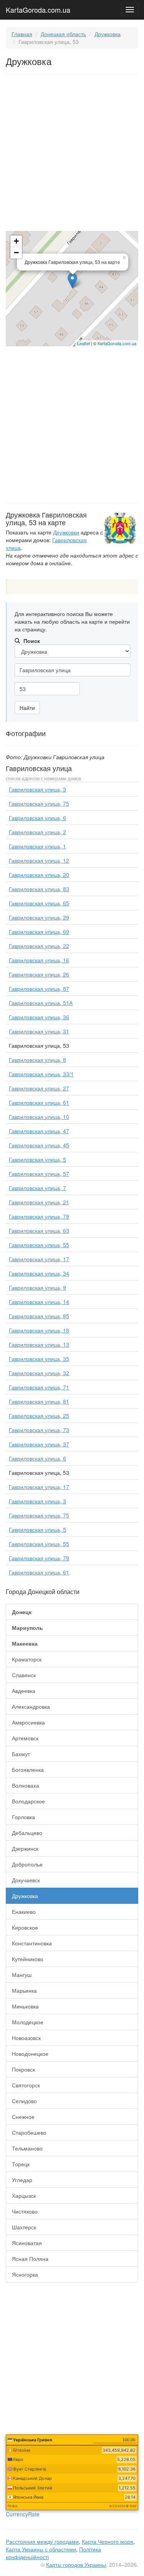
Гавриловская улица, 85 (39, 1316)
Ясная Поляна (30, 2259)
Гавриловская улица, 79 (39, 1216)
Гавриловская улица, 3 (37, 789)
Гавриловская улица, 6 (37, 818)
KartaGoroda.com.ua (38, 8)
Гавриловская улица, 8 (37, 1060)
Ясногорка (25, 2274)
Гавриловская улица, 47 (39, 1131)
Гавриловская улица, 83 (39, 889)
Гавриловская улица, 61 (39, 1102)
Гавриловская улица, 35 (39, 1359)
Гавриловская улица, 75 (39, 803)
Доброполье (27, 1864)
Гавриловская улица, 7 (37, 1188)
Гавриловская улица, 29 (39, 917)
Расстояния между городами (42, 2541)
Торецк (21, 2164)
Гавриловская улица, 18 (39, 1330)
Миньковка (25, 2006)
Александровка (31, 1706)
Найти (27, 708)
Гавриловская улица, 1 (37, 846)
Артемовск (25, 1738)
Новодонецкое (30, 2053)
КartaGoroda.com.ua (117, 343)
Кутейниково (28, 1959)
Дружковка (108, 34)
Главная (22, 34)
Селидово (24, 2101)
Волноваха (26, 1785)
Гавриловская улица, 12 (39, 860)
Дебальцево (27, 1833)
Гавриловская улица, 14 (39, 1302)
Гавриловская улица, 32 (39, 1373)
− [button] (16, 253)
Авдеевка (24, 1691)
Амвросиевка (28, 1722)
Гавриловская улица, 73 (39, 1430)
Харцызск (24, 2195)
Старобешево (29, 2132)
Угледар (22, 2180)
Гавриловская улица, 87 (39, 988)
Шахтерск (24, 2227)
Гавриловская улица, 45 (39, 1145)
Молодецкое (28, 2022)
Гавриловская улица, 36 (39, 1017)
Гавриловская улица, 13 (39, 1344)
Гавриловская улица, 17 (39, 1259)
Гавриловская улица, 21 (39, 1202)
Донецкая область (63, 34)
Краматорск (27, 1659)
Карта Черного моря (108, 2541)
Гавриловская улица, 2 (37, 832)
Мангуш (22, 1975)
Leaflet (84, 343)
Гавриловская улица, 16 (39, 960)
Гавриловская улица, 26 (39, 974)
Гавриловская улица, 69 (39, 932)
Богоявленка (28, 1770)
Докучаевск (26, 1880)
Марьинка (24, 1990)
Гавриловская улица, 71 (39, 1387)
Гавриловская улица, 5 (37, 1159)
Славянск (24, 1675)
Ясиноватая (27, 2243)
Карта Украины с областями (41, 2549)
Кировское (25, 1927)
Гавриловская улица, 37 (39, 1444)
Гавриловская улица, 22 (39, 946)
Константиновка (32, 1943)
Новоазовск (26, 2038)
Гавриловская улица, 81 (39, 1401)
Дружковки (66, 532)
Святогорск (26, 2085)
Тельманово (27, 2148)
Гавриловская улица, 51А (41, 1003)
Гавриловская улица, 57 (39, 1174)
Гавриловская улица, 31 (39, 1031)
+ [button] (16, 241)
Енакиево (24, 1912)
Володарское (28, 1801)
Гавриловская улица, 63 (39, 1230)
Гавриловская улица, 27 (39, 1088)
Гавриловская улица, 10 (39, 1117)
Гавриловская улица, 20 (39, 875)
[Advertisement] (72, 154)
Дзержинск (25, 1848)
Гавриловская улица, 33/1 (41, 1074)
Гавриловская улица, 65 (39, 903)
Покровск (23, 2069)
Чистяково (25, 2211)
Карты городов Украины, (77, 2564)
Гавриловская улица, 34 (39, 1273)
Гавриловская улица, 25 (39, 1416)
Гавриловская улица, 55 (39, 1245)
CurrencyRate (23, 2514)
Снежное (23, 2117)
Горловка (23, 1817)
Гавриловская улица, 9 (37, 1287)
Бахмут (21, 1754)
